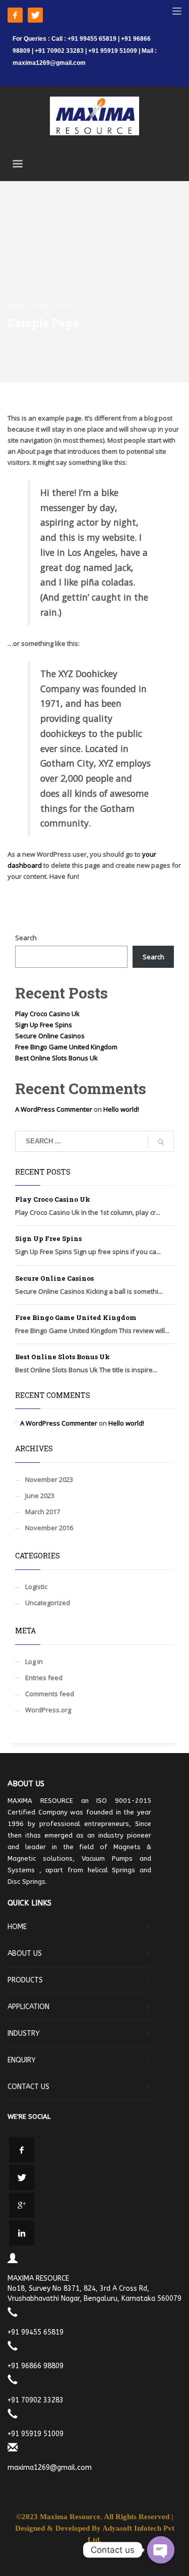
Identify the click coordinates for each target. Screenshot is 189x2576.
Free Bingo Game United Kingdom (66, 1047)
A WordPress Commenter (54, 1109)
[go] (161, 1142)
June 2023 (40, 1495)
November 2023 (49, 1479)
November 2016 (49, 1528)
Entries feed (44, 1678)
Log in (34, 1661)
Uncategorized (48, 1603)
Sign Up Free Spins (44, 1025)
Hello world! (121, 1109)
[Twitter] (35, 15)
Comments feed (50, 1694)
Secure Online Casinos (50, 1036)
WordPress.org (48, 1710)
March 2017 (43, 1512)
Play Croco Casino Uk (47, 1014)
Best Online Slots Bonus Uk (56, 1058)
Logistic (36, 1587)
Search (26, 938)
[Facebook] (15, 15)
